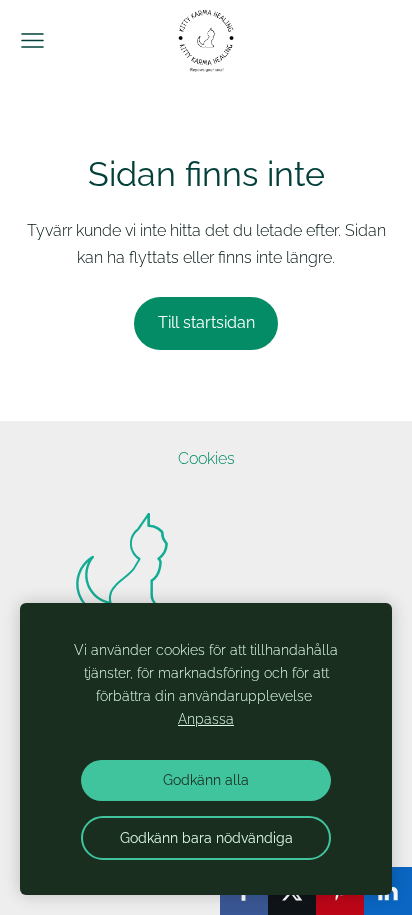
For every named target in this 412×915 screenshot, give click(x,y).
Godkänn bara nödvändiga (206, 837)
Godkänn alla (206, 779)
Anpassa (206, 718)
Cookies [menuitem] (206, 458)
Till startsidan (206, 322)
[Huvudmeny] (32, 40)
